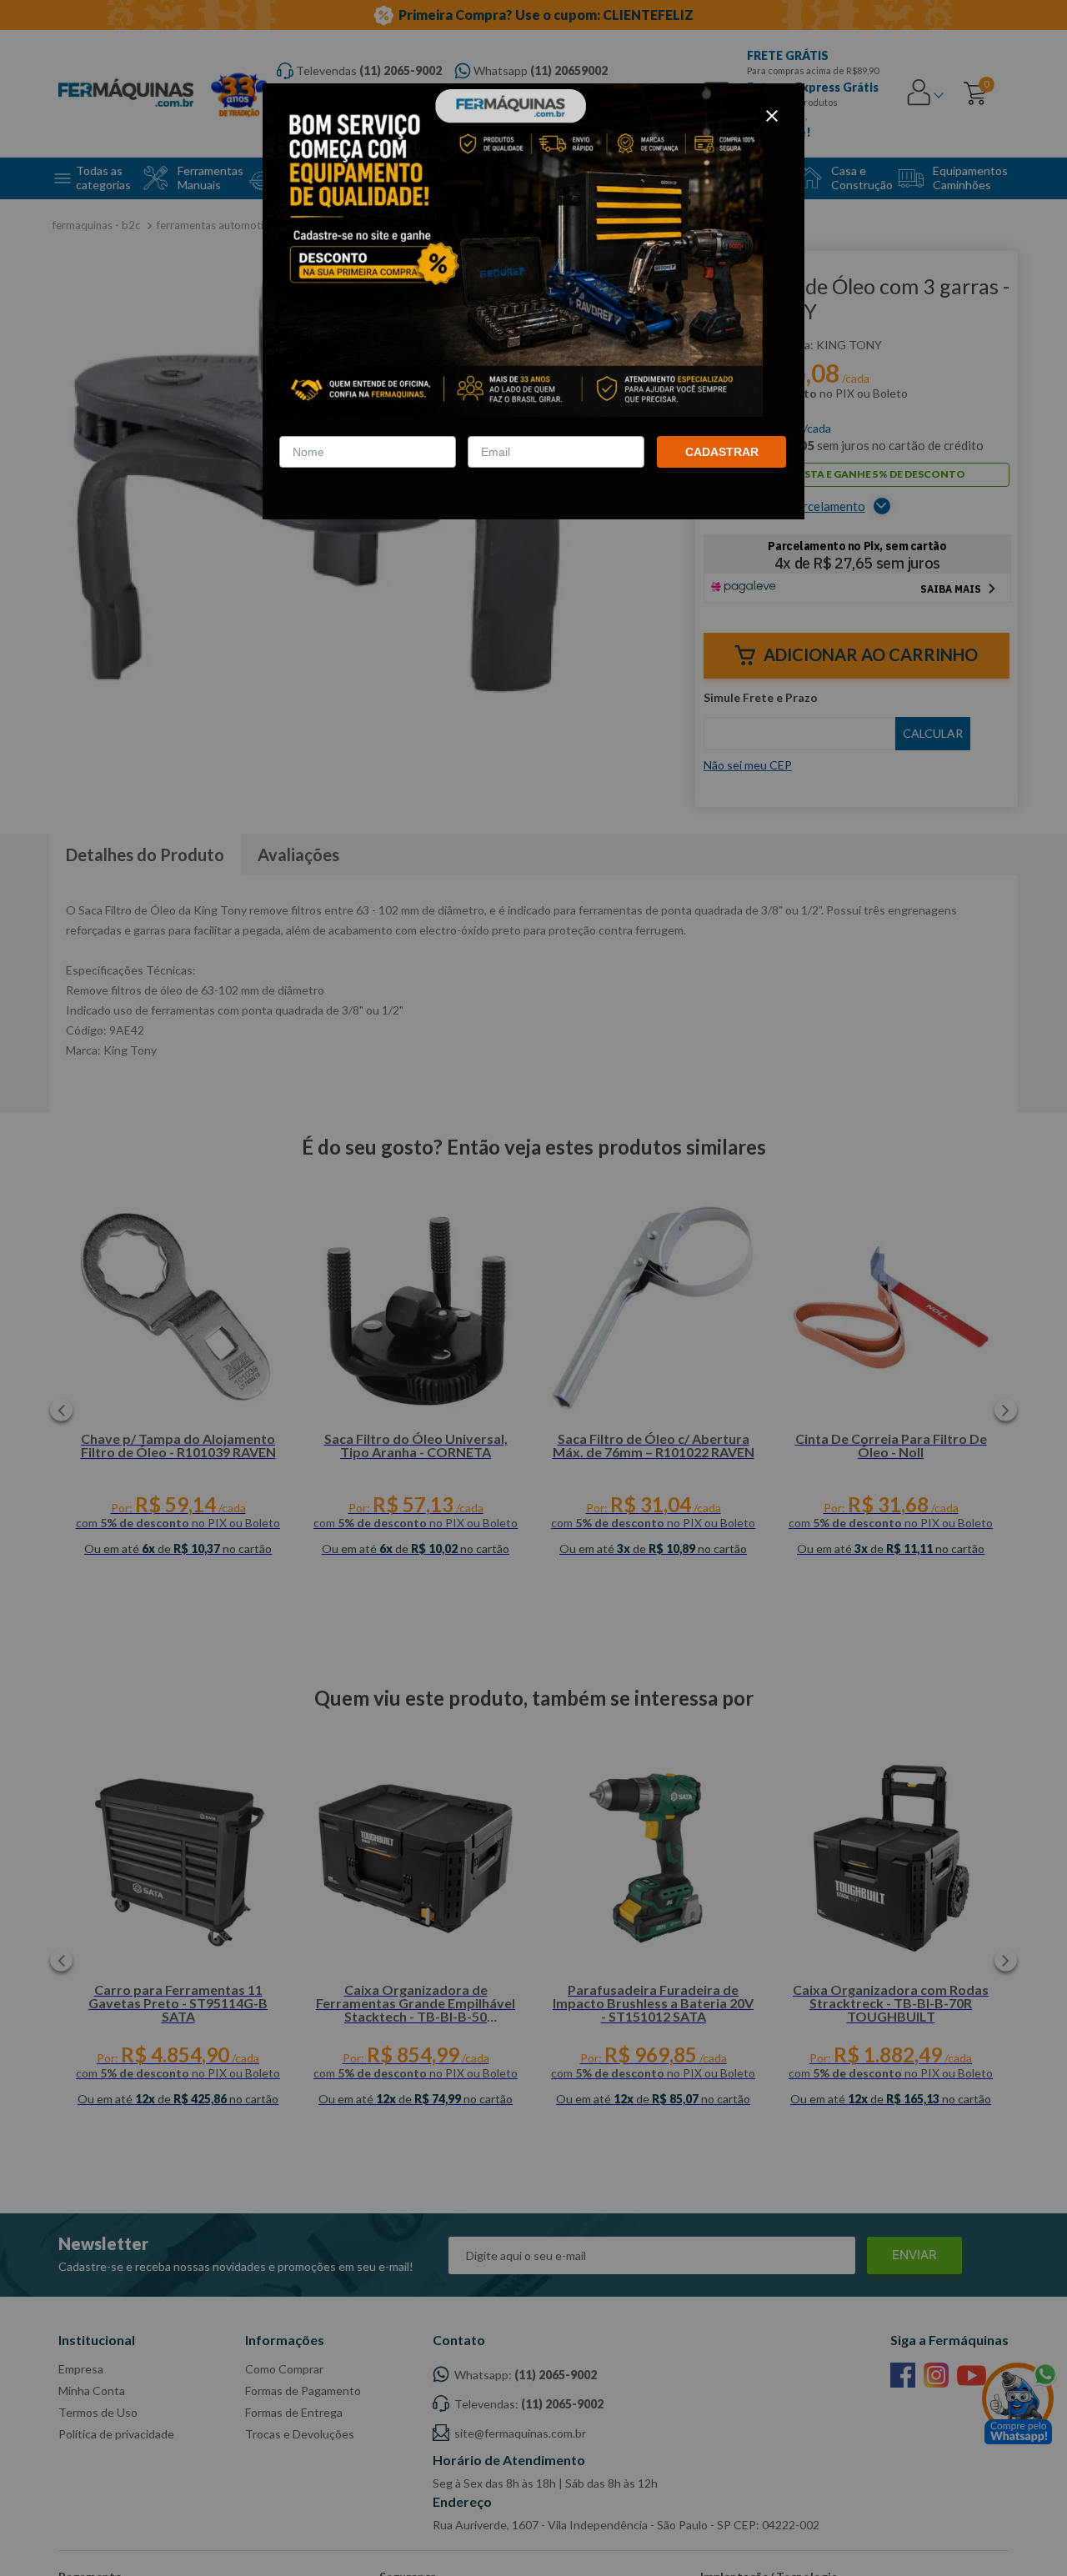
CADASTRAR (722, 452)
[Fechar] (772, 116)
